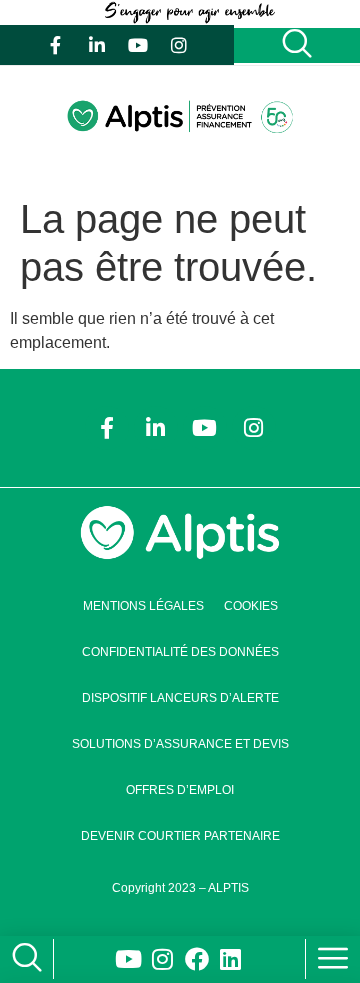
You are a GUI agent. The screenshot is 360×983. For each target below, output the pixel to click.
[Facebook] (197, 959)
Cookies (251, 606)
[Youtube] (138, 45)
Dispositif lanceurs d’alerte (180, 698)
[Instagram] (179, 45)
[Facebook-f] (56, 45)
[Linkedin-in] (97, 45)
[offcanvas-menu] (333, 959)
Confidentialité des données (180, 652)
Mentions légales (143, 606)
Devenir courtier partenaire (180, 836)
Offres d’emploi (180, 790)
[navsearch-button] (22, 959)
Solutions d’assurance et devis (180, 744)
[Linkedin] (231, 959)
